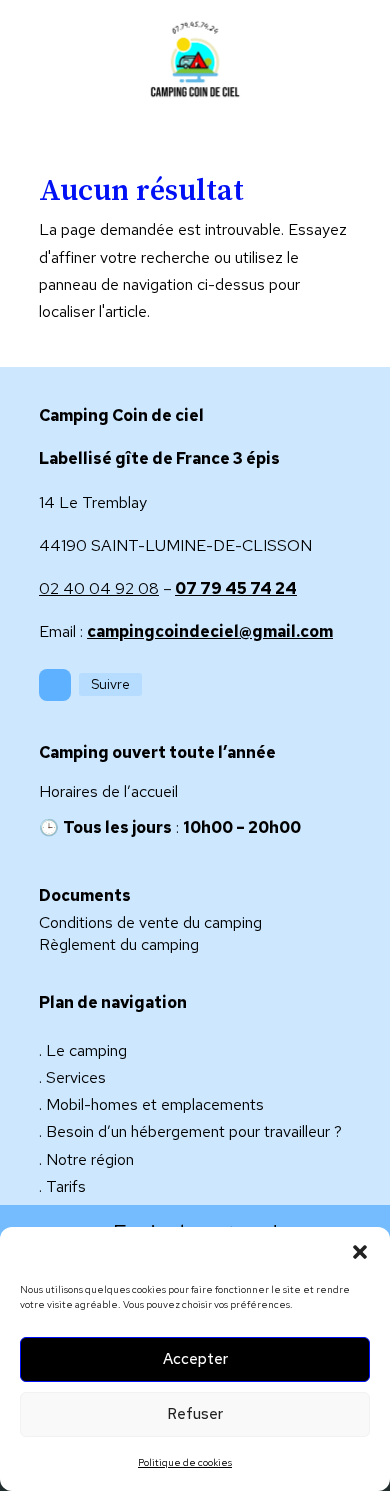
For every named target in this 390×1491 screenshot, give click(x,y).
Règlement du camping (119, 944)
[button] (360, 1252)
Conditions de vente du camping (150, 922)
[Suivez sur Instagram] (55, 685)
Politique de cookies (185, 1462)
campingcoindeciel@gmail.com (210, 631)
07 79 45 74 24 (236, 588)
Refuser (195, 1414)
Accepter (195, 1359)
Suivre (110, 684)
